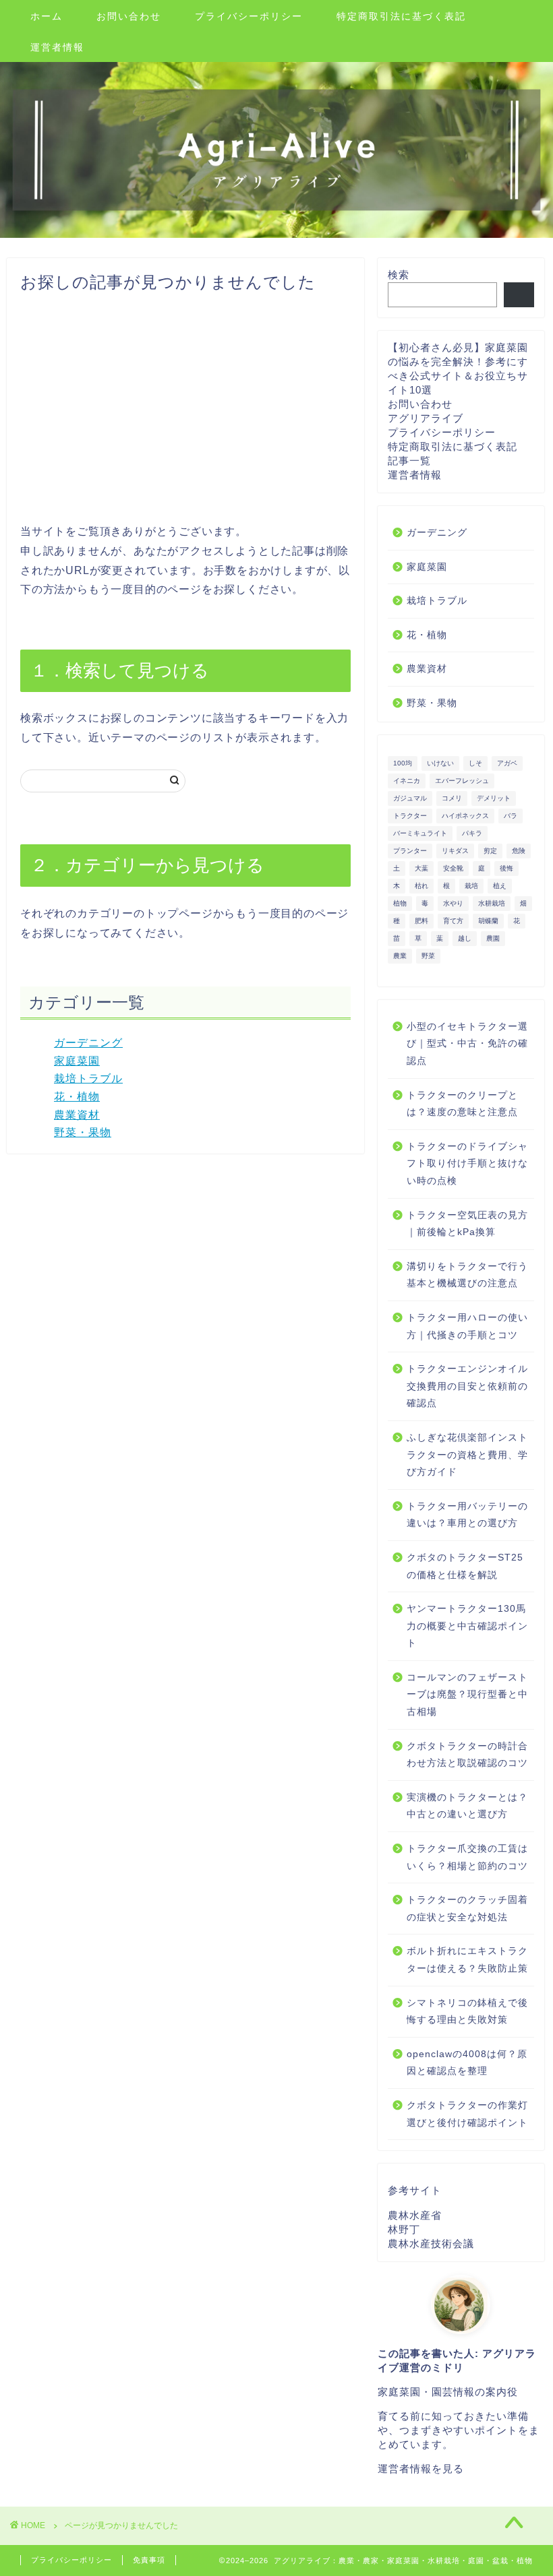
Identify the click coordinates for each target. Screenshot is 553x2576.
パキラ (472, 833)
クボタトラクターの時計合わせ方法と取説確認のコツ (467, 1755)
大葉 (421, 868)
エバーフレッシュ (462, 781)
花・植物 (77, 1097)
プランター (410, 851)
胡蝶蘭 (488, 921)
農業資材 (77, 1115)
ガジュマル (410, 798)
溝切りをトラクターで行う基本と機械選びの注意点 (467, 1275)
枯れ (421, 886)
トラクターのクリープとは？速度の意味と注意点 (462, 1104)
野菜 (428, 956)
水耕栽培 (492, 903)
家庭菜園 (77, 1061)
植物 (400, 903)
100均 (403, 763)
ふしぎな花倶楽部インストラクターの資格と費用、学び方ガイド (467, 1455)
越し (465, 938)
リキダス (455, 851)
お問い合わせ (129, 16)
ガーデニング (88, 1043)
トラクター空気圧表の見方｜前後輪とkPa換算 (467, 1224)
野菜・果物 (83, 1132)
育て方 (453, 921)
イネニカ (407, 781)
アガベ (507, 763)
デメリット (494, 798)
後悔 (506, 868)
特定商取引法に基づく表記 (401, 16)
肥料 (421, 921)
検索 (399, 275)
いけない (440, 763)
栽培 (471, 886)
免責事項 (149, 2560)
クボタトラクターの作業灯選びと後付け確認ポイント (467, 2114)
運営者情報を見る (421, 2469)
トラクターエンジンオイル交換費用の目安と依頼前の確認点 (467, 1386)
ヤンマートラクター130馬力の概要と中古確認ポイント (467, 1626)
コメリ (452, 798)
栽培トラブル (88, 1078)
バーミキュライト (420, 833)
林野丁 (404, 2229)
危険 (519, 851)
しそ (475, 763)
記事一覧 (409, 461)
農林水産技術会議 (431, 2243)
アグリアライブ (426, 418)
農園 (493, 938)
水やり (453, 903)
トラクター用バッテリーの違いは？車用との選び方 (467, 1515)
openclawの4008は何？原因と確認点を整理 (467, 2063)
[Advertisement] (185, 408)
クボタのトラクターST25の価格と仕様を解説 (465, 1566)
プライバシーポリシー (249, 16)
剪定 (490, 851)
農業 (400, 956)
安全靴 (453, 868)
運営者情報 (57, 47)
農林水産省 (415, 2215)
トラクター (410, 816)
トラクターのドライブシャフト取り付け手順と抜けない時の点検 (467, 1164)
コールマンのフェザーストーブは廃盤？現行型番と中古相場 (467, 1695)
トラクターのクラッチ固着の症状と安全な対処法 (467, 1909)
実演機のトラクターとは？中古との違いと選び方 (467, 1806)
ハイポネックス (465, 816)
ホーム (47, 16)
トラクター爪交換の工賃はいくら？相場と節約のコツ (467, 1857)
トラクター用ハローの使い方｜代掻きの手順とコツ (467, 1326)
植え (500, 886)
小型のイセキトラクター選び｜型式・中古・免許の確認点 (467, 1044)
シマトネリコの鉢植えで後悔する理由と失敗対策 (467, 2012)
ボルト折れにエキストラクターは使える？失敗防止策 (467, 1960)
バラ (511, 816)
